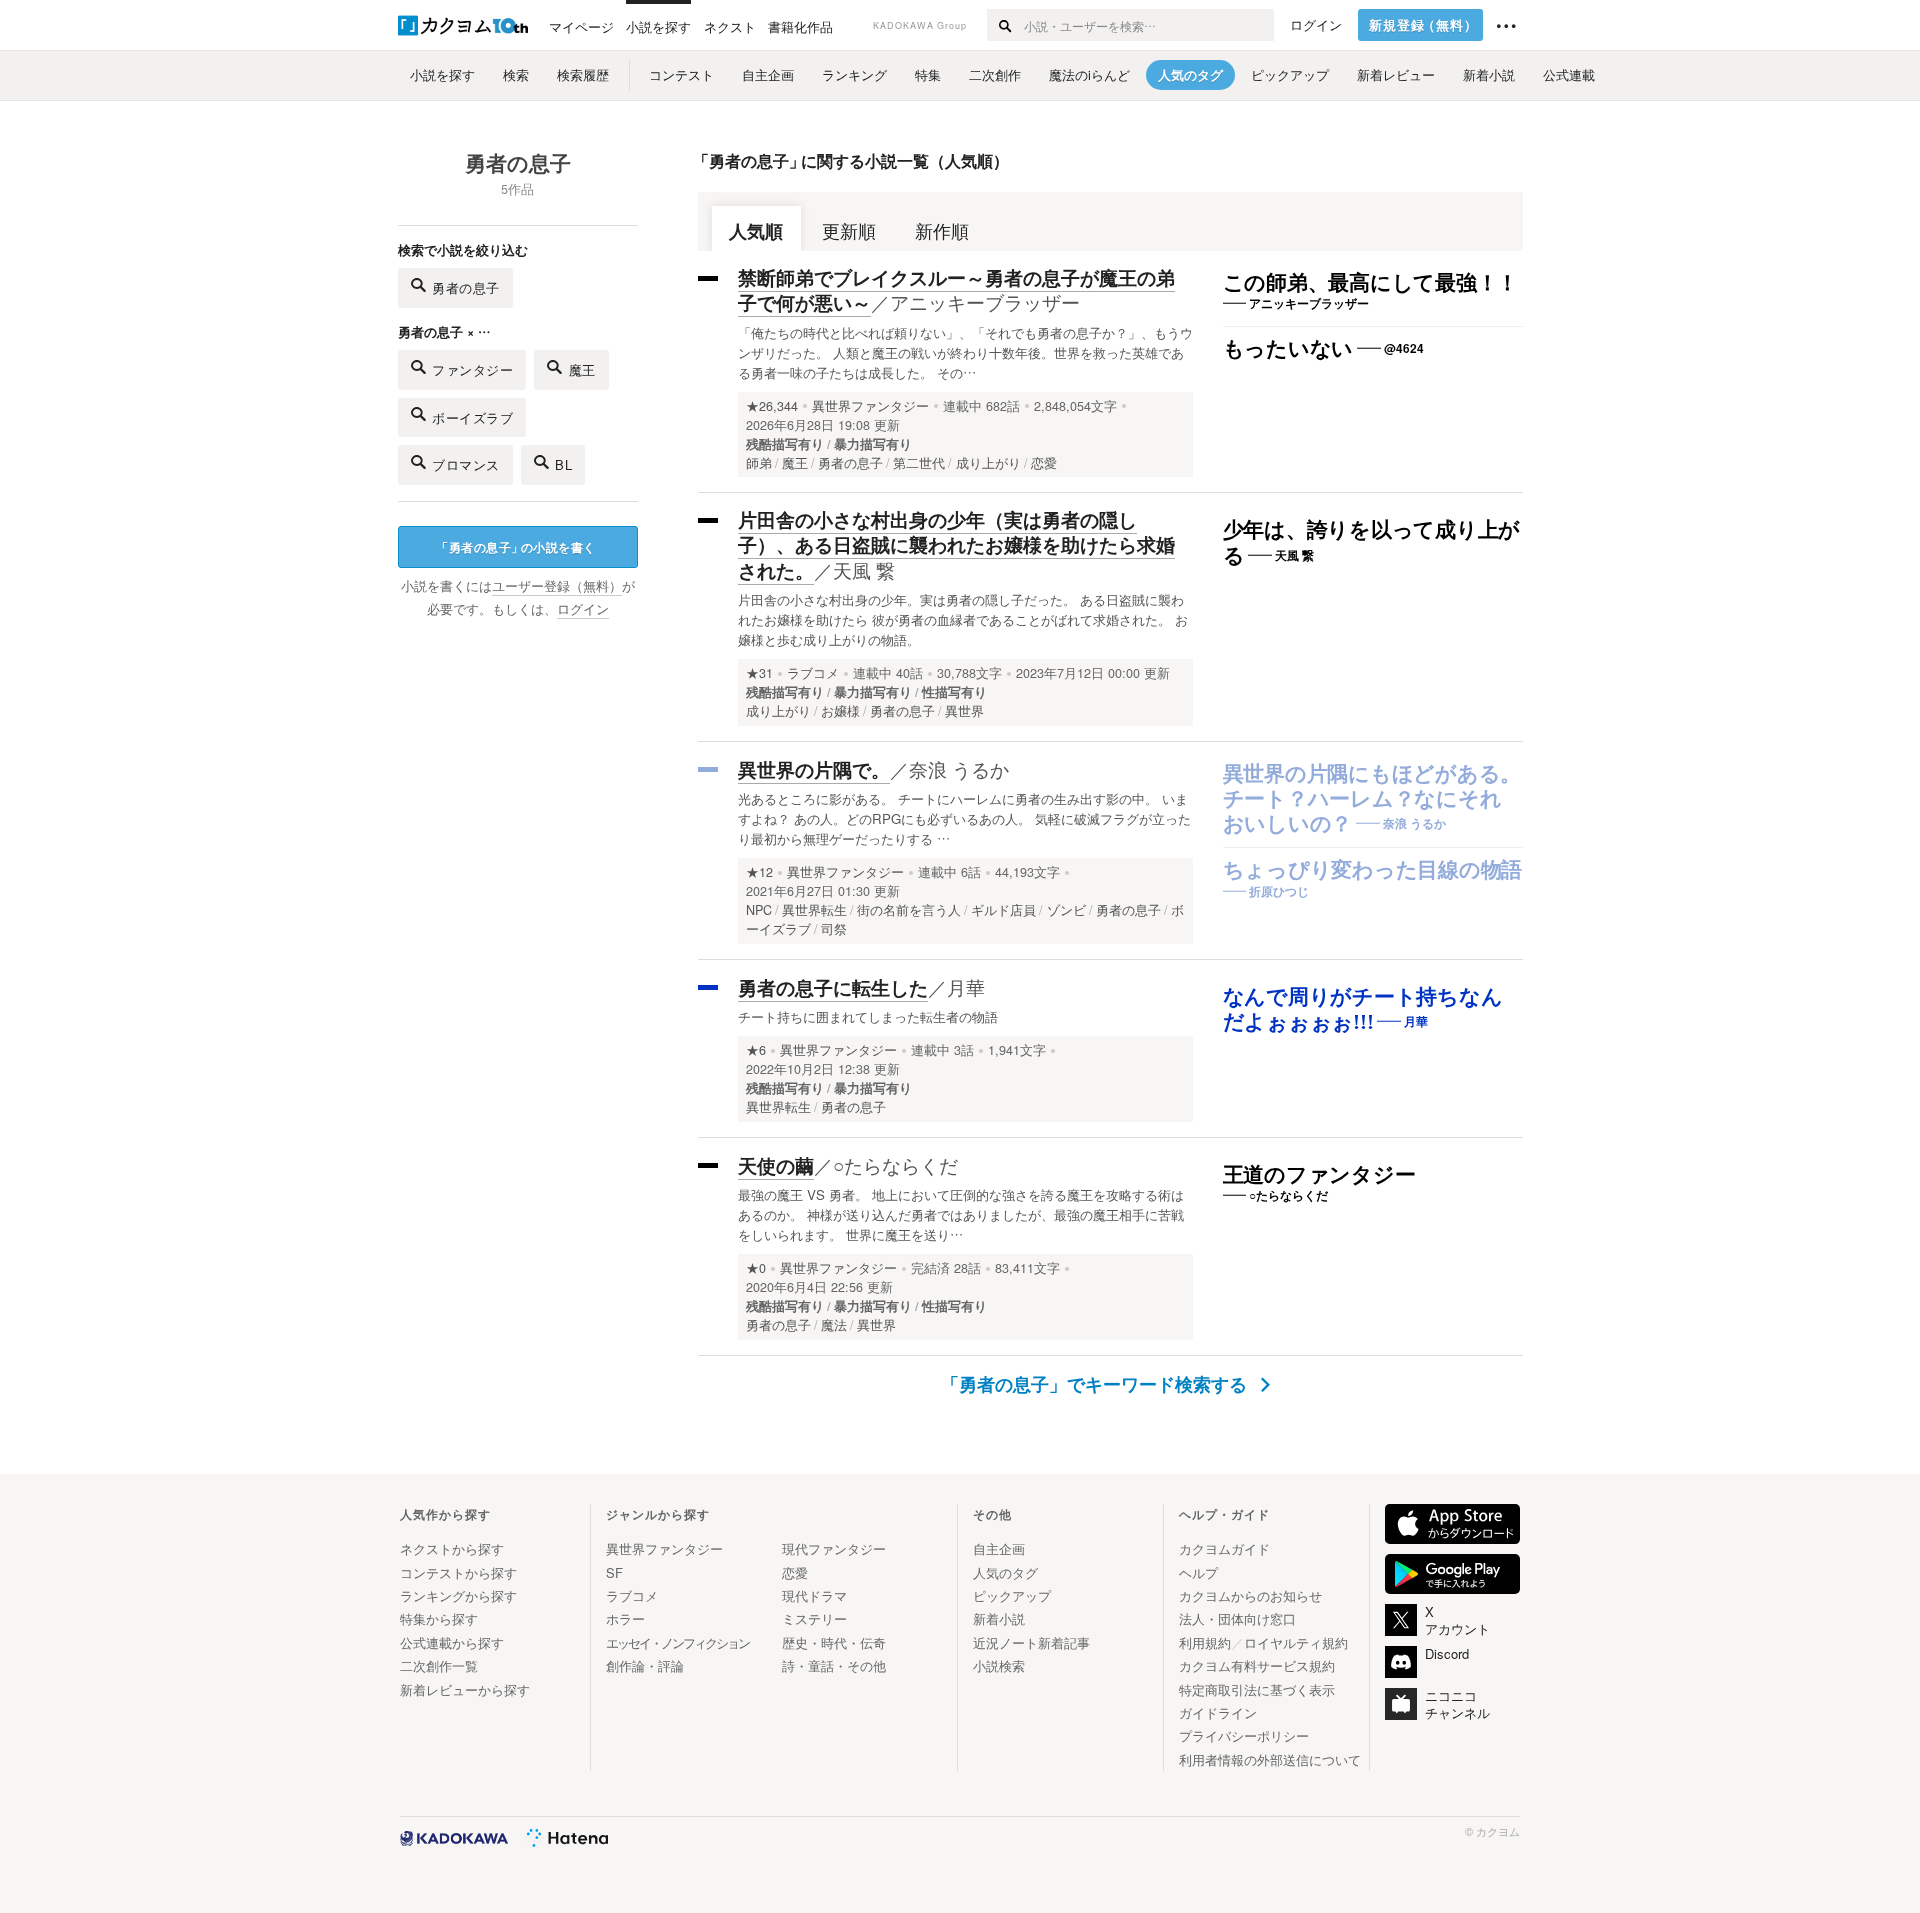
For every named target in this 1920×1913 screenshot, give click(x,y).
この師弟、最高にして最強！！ (1371, 283)
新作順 (942, 230)
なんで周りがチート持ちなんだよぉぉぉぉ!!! (1363, 1009)
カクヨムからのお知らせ (1250, 1595)
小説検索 (999, 1665)
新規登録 (1423, 25)
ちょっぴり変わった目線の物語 (1373, 870)
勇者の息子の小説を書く (516, 547)
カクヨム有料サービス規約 (1257, 1665)
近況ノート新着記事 (1031, 1642)
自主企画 (999, 1548)
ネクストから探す (452, 1548)
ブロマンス (466, 464)
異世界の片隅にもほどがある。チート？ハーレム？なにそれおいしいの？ (1372, 799)
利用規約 (1205, 1642)
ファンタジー (472, 369)
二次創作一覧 (439, 1665)
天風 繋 (864, 569)
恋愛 (795, 1572)
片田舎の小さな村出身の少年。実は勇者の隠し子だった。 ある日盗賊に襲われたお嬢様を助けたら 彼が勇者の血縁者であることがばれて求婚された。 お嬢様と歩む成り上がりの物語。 (963, 619)
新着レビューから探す (465, 1689)
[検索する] (1004, 25)
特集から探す (439, 1618)
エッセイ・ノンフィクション (677, 1642)
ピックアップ (1012, 1595)
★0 (756, 1268)
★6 (756, 1050)
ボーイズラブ (472, 417)
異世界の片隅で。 (814, 769)
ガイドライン (1218, 1712)
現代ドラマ (814, 1595)
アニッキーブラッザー (985, 301)
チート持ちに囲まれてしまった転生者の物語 (868, 1016)
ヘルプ (1198, 1572)
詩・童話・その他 (834, 1665)
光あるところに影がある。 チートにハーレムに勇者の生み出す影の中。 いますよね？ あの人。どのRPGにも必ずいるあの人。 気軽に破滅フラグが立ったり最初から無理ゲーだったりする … (964, 818)
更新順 (849, 230)
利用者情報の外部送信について (1270, 1759)
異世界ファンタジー (870, 406)
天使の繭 (776, 1165)
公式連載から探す (452, 1642)
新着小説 (999, 1618)
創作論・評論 (645, 1665)
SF (614, 1572)
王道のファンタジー (1319, 1175)
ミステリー (814, 1618)
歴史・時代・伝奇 (834, 1642)
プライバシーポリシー (1244, 1735)
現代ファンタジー (834, 1548)
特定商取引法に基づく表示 (1257, 1689)
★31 (759, 673)
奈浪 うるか (959, 768)
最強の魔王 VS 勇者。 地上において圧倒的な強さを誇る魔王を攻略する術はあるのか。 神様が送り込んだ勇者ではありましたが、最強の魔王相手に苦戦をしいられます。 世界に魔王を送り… (961, 1214)
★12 (759, 872)
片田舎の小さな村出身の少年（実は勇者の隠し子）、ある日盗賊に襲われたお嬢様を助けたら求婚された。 (956, 544)
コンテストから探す (458, 1572)
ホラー (625, 1618)
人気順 (756, 230)
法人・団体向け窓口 (1237, 1618)
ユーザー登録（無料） (557, 586)
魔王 (582, 369)
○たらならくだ (895, 1164)
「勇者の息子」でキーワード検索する (1096, 1383)
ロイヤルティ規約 (1296, 1642)
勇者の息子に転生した (833, 987)
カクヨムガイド (1224, 1548)
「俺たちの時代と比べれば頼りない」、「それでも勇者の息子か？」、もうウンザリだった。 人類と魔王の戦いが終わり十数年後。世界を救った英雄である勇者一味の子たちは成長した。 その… (965, 352)
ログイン (1316, 25)
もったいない (1288, 349)
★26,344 (772, 406)
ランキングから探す (458, 1595)
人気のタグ (1005, 1572)
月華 (966, 986)
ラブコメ (813, 673)
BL (563, 464)
